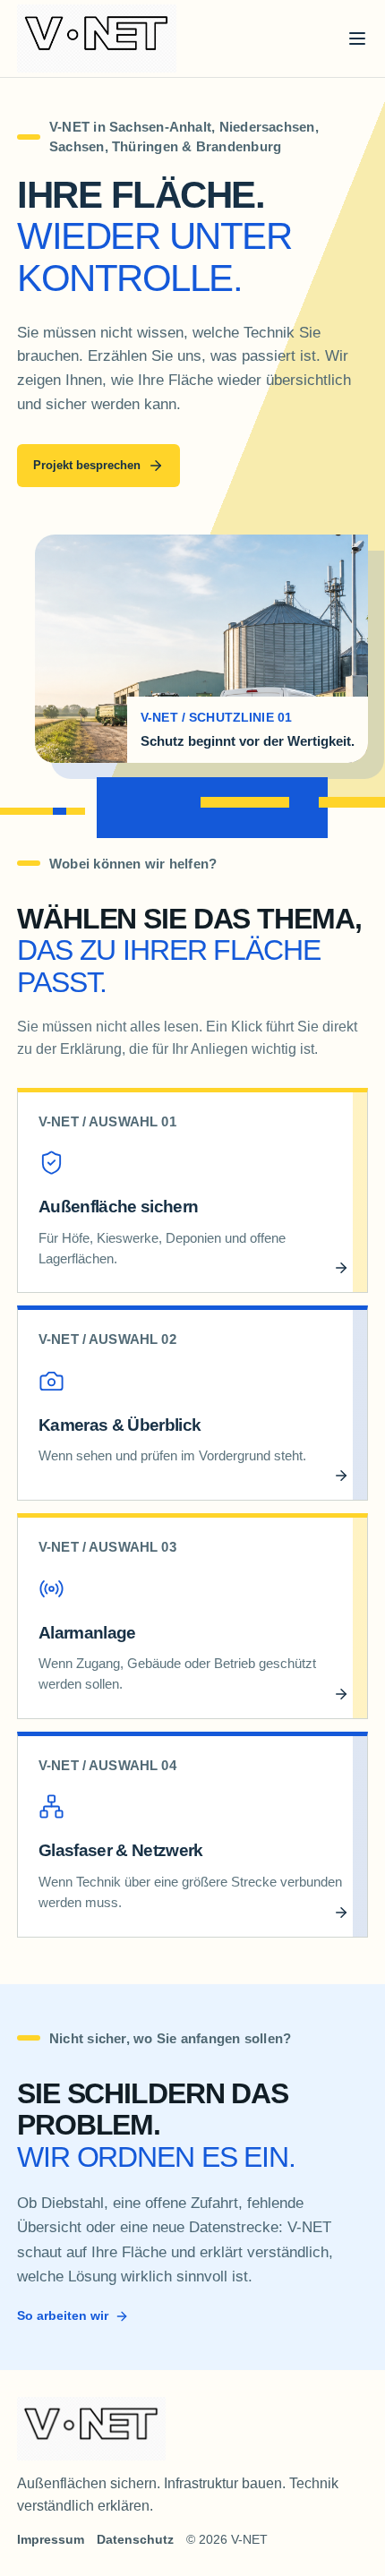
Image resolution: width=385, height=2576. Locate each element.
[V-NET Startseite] (97, 39)
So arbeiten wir (63, 2315)
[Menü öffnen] (357, 39)
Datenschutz (135, 2539)
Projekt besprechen (87, 465)
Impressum (51, 2539)
